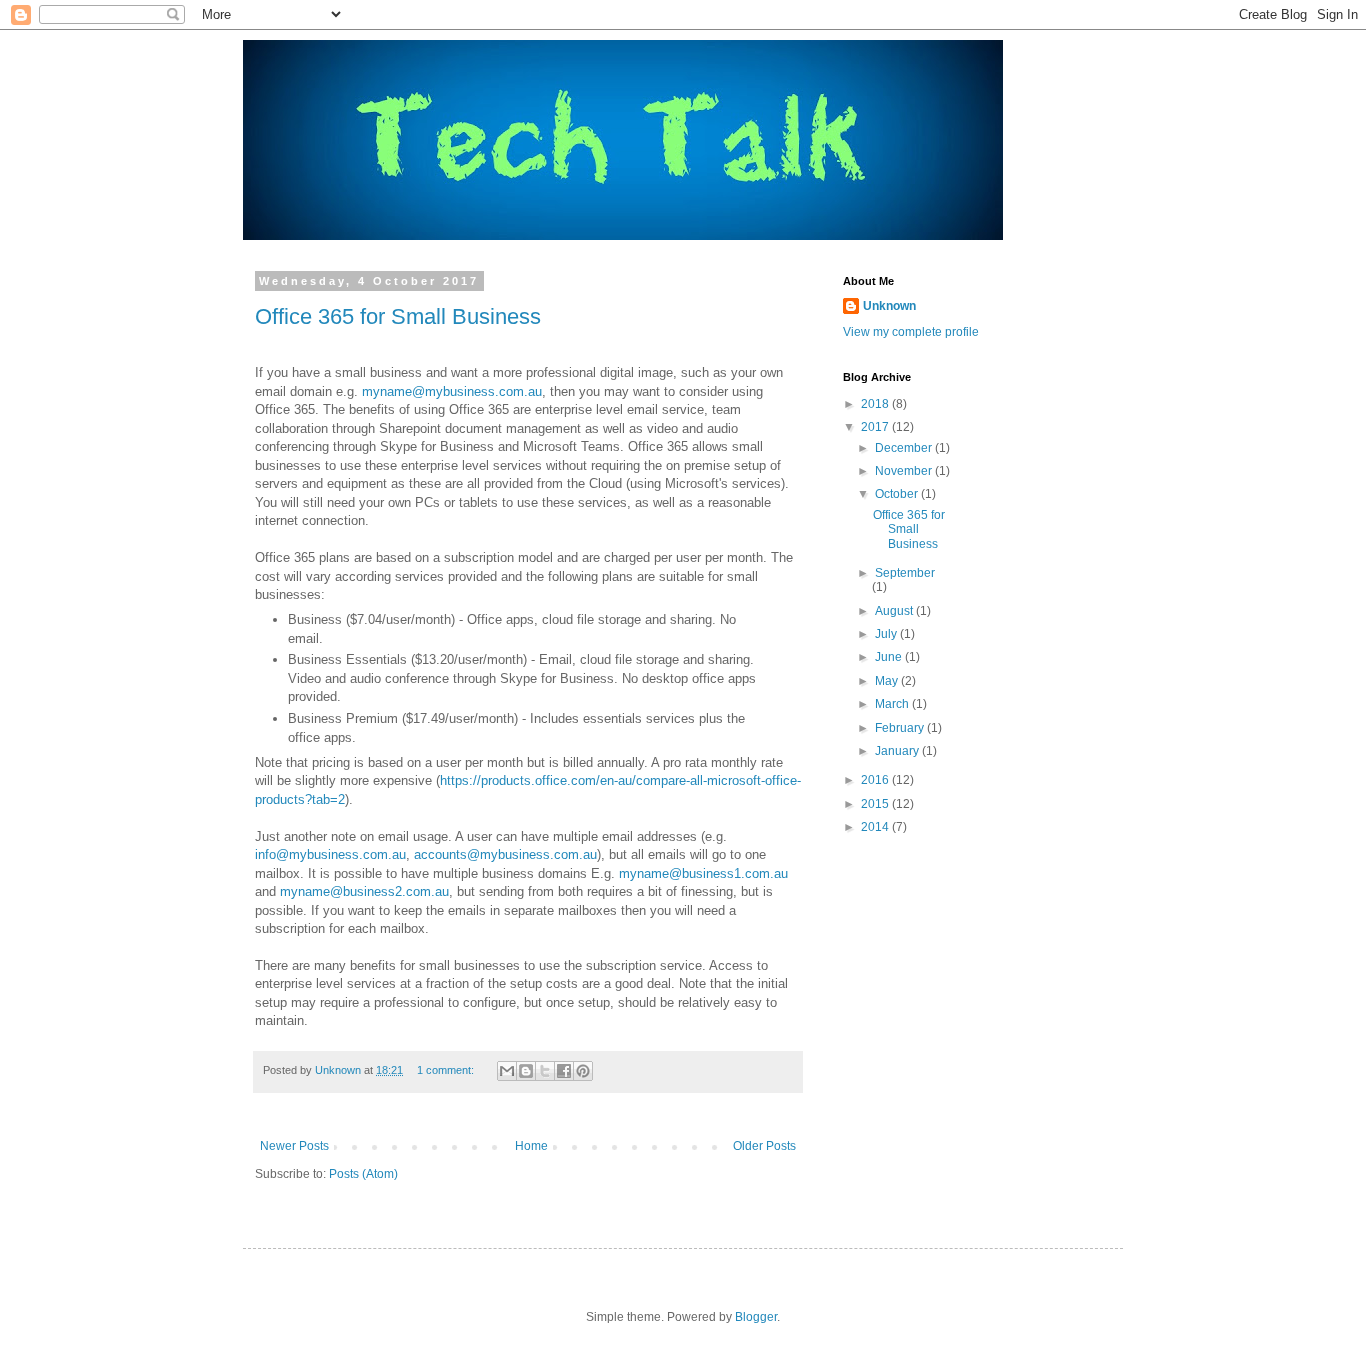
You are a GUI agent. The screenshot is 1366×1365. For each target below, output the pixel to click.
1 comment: (447, 1070)
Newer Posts (294, 1146)
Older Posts (764, 1146)
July (887, 634)
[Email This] (507, 1071)
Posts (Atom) (363, 1174)
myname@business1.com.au (703, 873)
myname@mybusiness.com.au (452, 391)
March (893, 704)
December (905, 448)
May (888, 681)
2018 (876, 404)
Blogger (756, 1317)
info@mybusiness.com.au (330, 854)
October (898, 494)
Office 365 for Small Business (398, 316)
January (898, 751)
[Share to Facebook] (564, 1071)
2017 (876, 427)
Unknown (889, 306)
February (901, 728)
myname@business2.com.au (364, 891)
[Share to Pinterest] (583, 1071)
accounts (440, 854)
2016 (876, 780)
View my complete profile (911, 332)
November (905, 471)
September (905, 573)
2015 (876, 804)
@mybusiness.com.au (532, 854)
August (895, 611)
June (890, 657)
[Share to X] (545, 1071)
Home (531, 1146)
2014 (876, 827)
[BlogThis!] (526, 1071)
